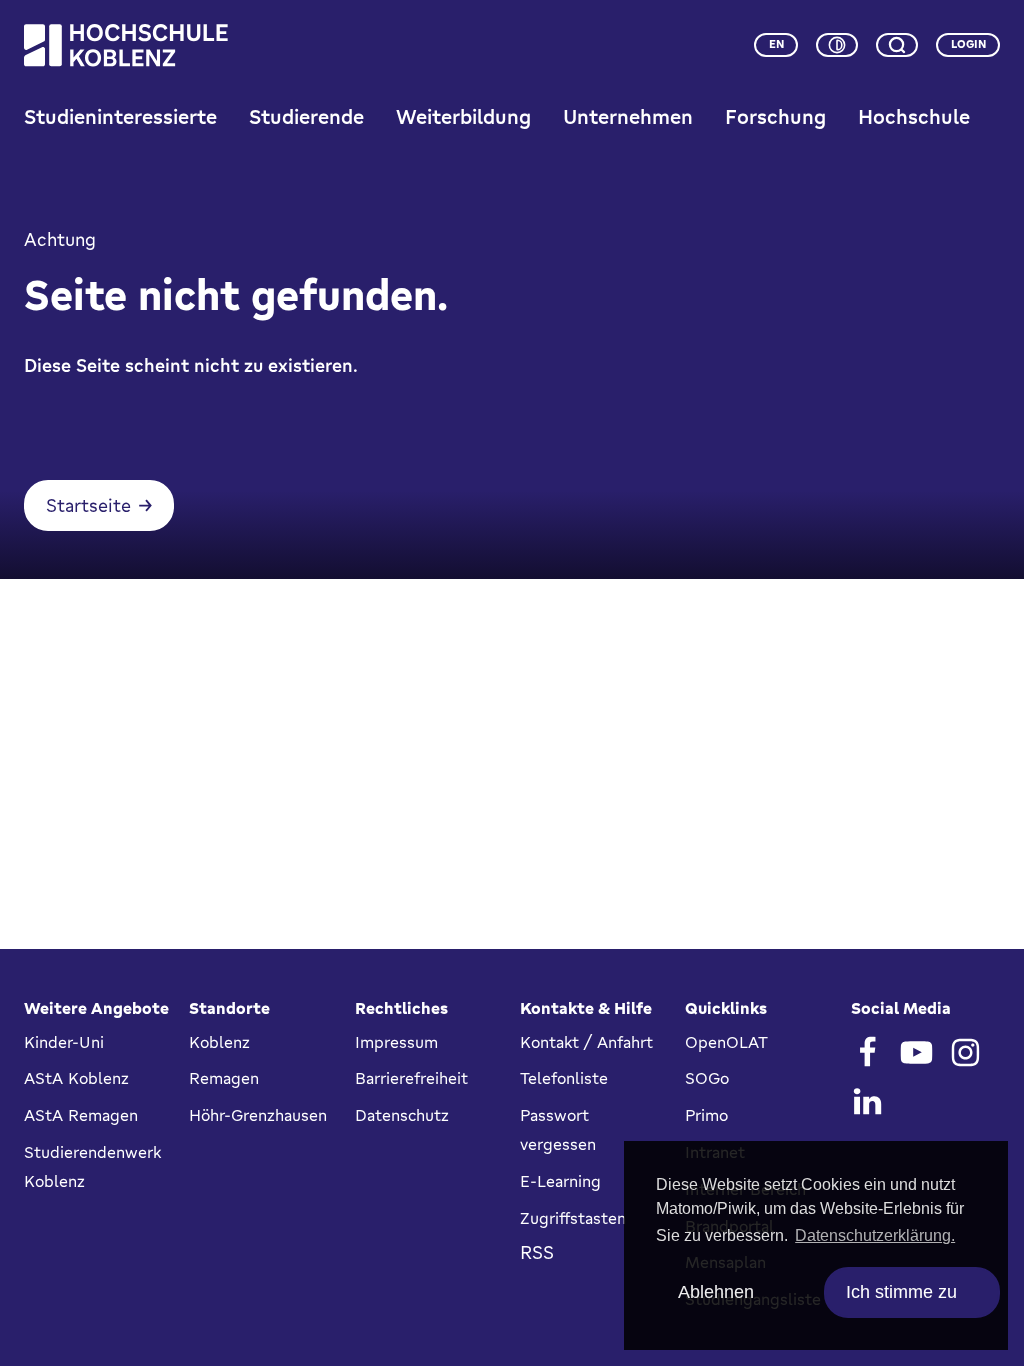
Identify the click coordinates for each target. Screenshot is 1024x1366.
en (776, 44)
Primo (706, 1115)
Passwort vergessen (558, 1129)
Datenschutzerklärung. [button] (875, 1235)
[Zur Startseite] (126, 45)
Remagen (224, 1078)
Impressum (396, 1042)
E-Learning (560, 1181)
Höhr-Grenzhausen (258, 1115)
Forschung (775, 116)
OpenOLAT (726, 1042)
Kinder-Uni (64, 1042)
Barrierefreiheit (411, 1078)
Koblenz (219, 1042)
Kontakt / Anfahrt (586, 1042)
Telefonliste (564, 1078)
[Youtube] (916, 1052)
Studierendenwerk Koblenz (92, 1166)
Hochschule (914, 116)
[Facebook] (867, 1052)
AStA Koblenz (76, 1078)
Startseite (88, 505)
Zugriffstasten (573, 1218)
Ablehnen (716, 1292)
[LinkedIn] (867, 1101)
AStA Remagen (81, 1115)
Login (968, 44)
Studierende (306, 116)
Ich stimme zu (901, 1292)
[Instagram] (965, 1052)
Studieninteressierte (120, 116)
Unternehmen (628, 116)
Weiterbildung (463, 116)
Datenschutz (402, 1115)
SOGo (707, 1078)
